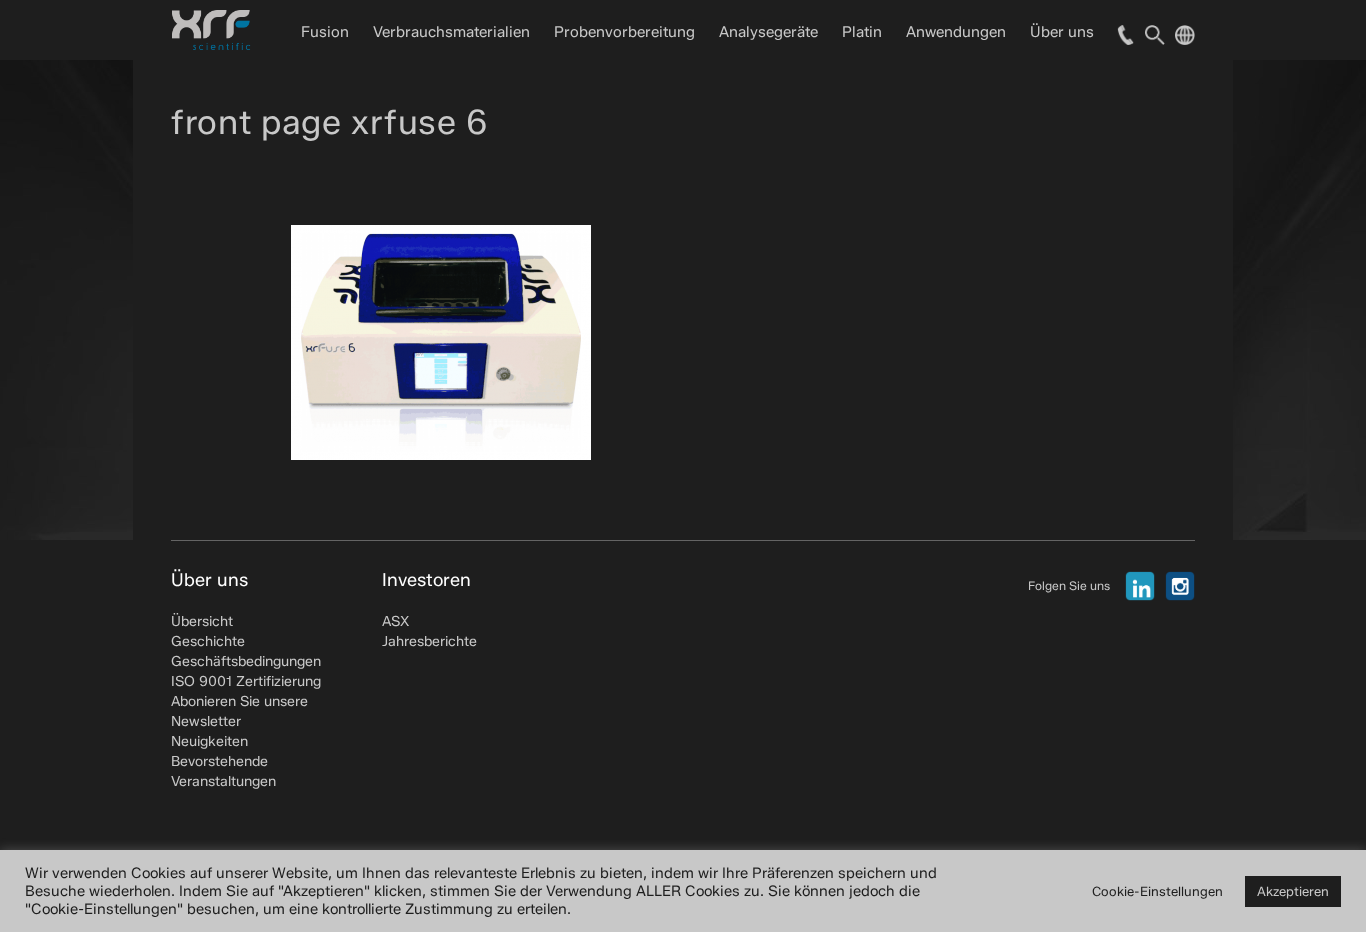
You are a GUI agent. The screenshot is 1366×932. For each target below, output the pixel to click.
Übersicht (202, 621)
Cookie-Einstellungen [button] (1157, 891)
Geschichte (208, 641)
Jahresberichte (429, 641)
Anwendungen (956, 32)
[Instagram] (1180, 586)
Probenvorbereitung (624, 32)
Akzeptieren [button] (1293, 891)
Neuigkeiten (209, 741)
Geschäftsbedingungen (246, 661)
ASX (395, 621)
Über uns (1062, 32)
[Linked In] (1140, 586)
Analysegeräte (768, 32)
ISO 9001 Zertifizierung (246, 681)
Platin (862, 32)
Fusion (325, 32)
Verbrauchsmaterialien (451, 32)
